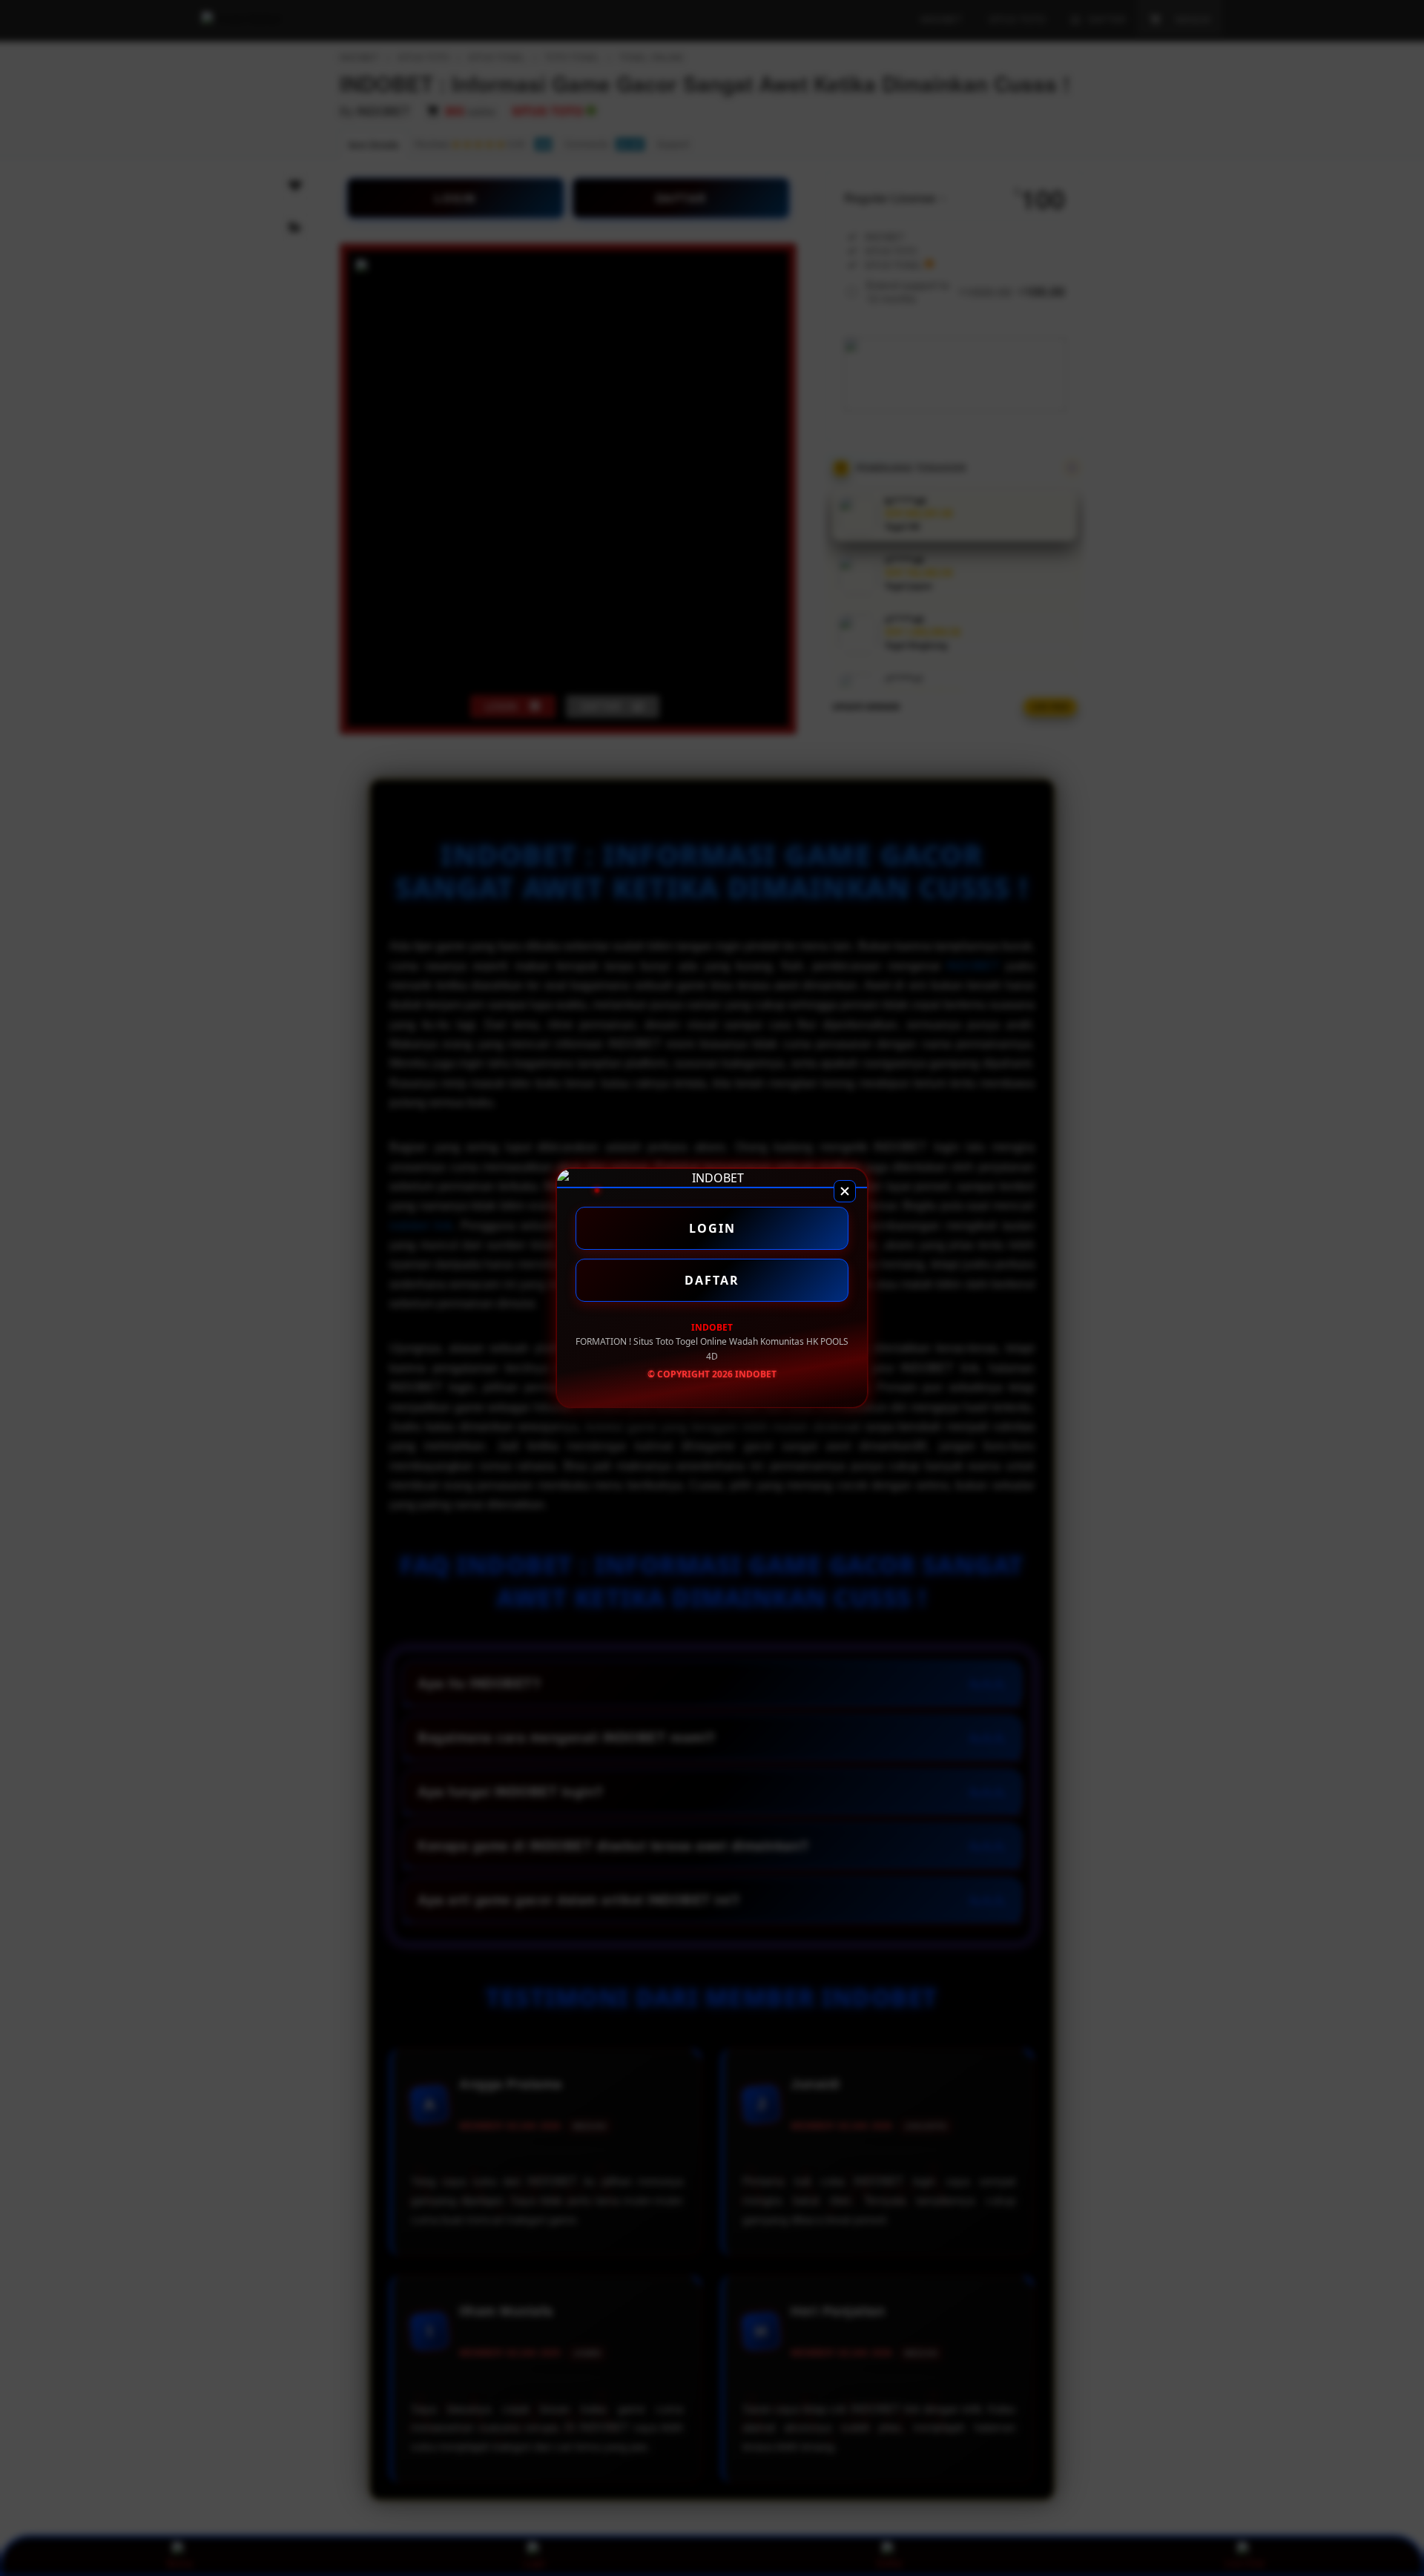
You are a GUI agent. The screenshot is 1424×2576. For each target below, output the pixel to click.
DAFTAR (712, 1280)
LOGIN (712, 1228)
